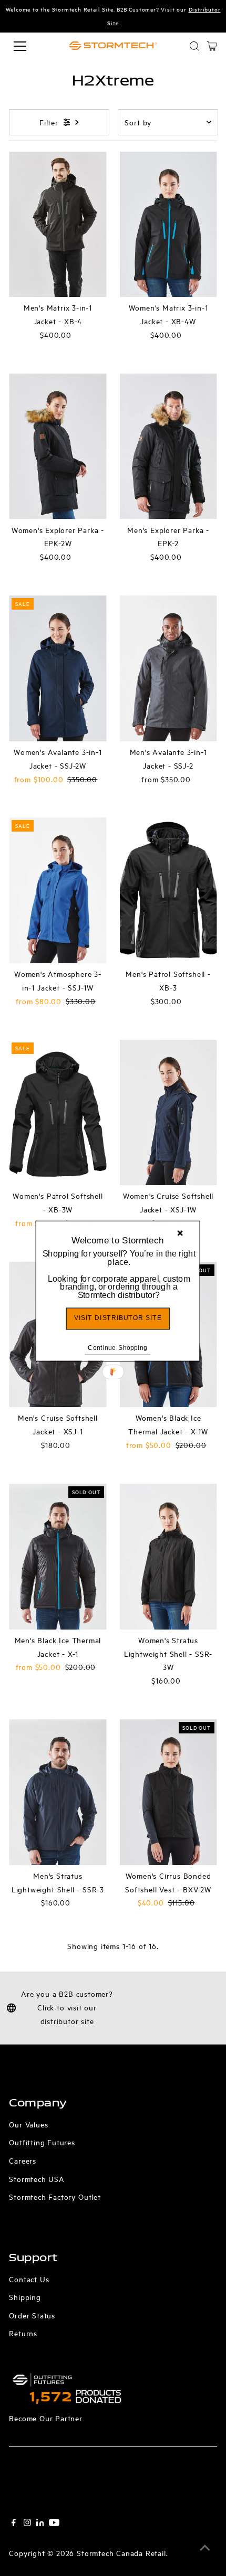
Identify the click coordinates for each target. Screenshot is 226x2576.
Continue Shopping (117, 1348)
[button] (119, 1275)
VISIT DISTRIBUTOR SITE (118, 1318)
